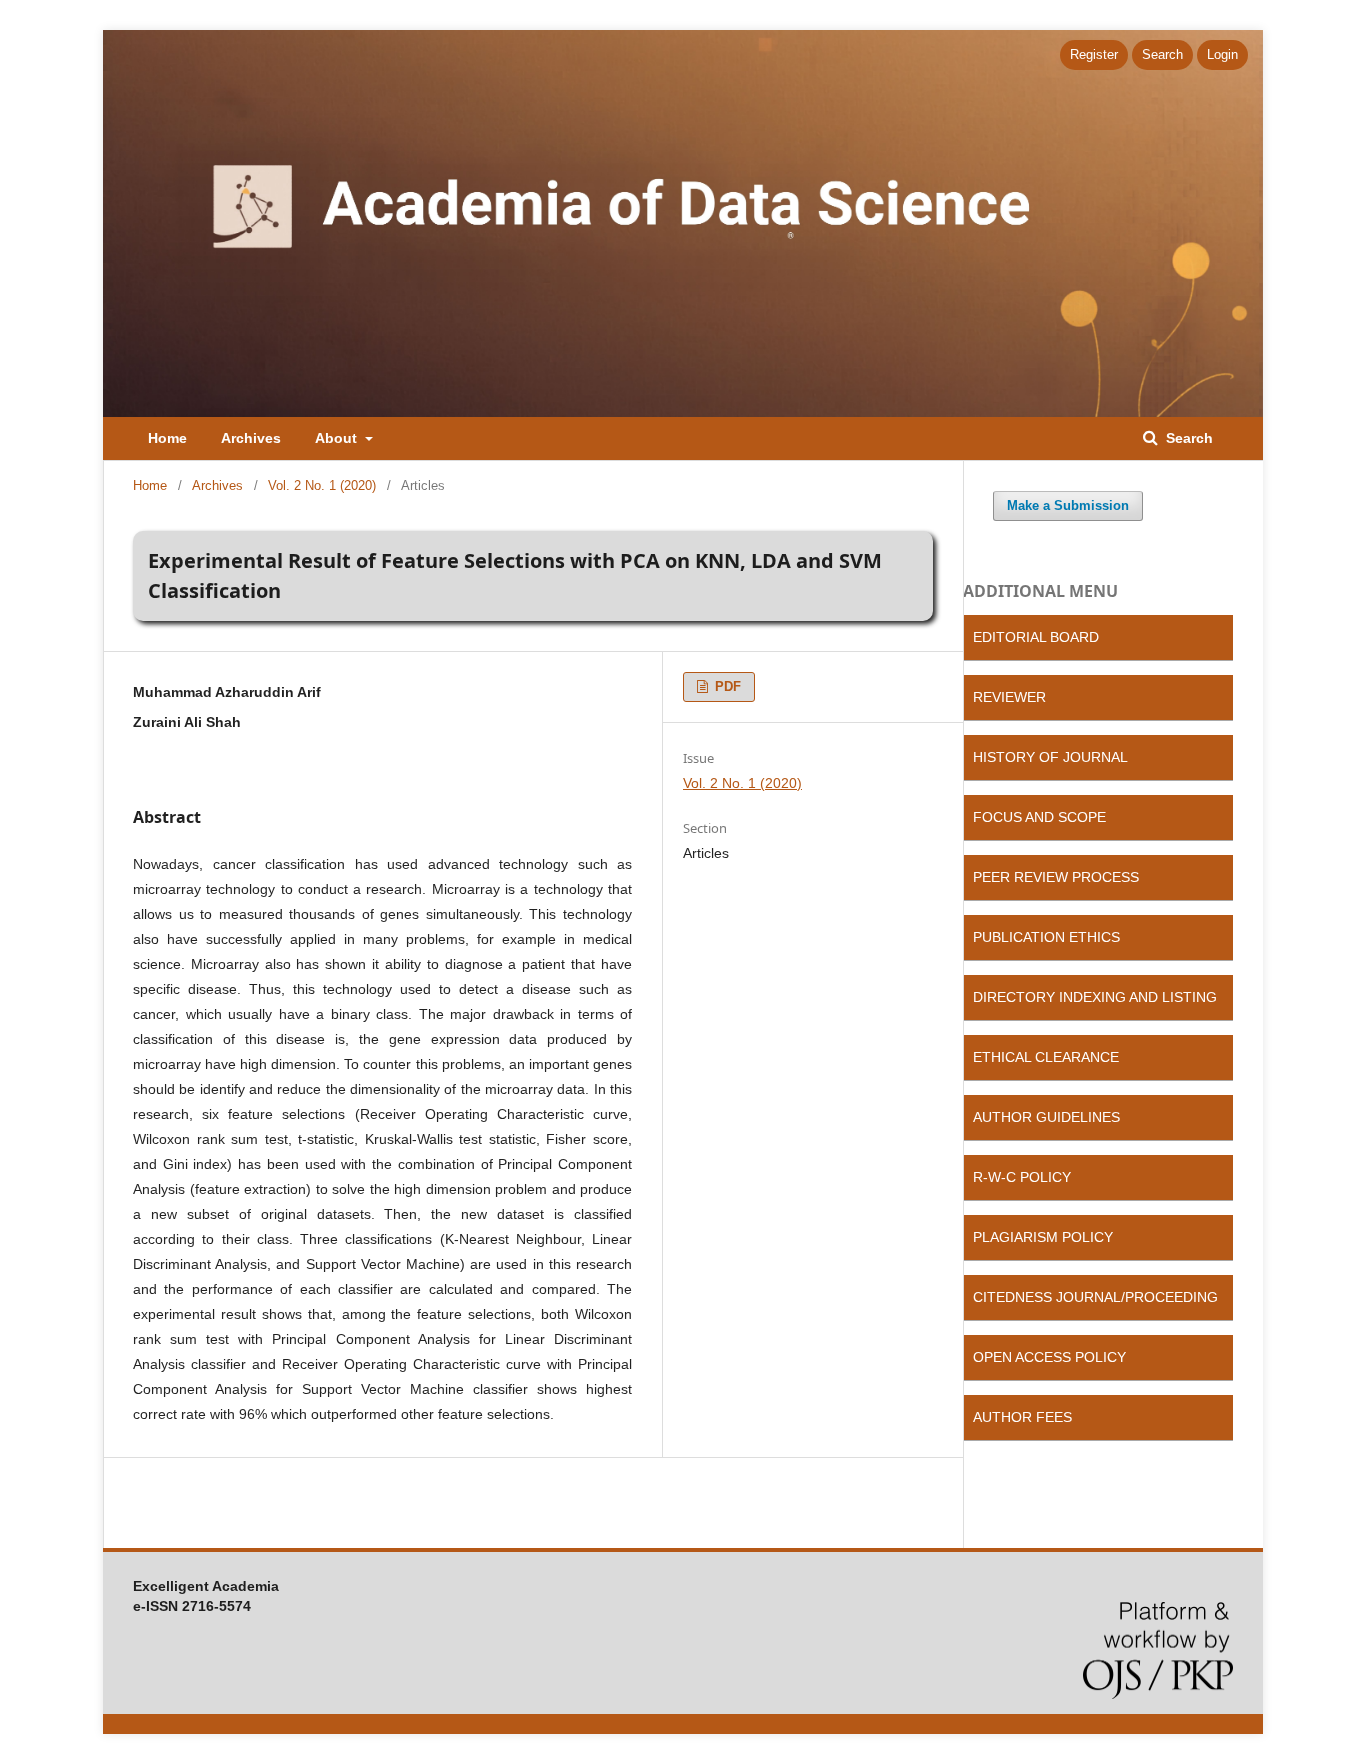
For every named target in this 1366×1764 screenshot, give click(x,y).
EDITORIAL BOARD (1036, 637)
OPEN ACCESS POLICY (1049, 1357)
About (338, 438)
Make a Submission (1068, 505)
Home (167, 438)
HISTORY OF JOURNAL (1050, 757)
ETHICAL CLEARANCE (1046, 1057)
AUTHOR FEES (1022, 1417)
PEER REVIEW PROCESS (1056, 877)
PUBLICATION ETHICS (1046, 937)
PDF (726, 686)
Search (1187, 438)
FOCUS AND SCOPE (1039, 817)
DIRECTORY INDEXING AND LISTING (1095, 997)
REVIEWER (1009, 697)
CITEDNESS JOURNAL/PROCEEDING (1095, 1297)
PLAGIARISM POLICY (1043, 1237)
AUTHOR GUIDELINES (1046, 1117)
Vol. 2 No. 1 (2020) (322, 485)
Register (1094, 54)
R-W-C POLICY (1022, 1177)
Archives (251, 438)
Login (1222, 54)
